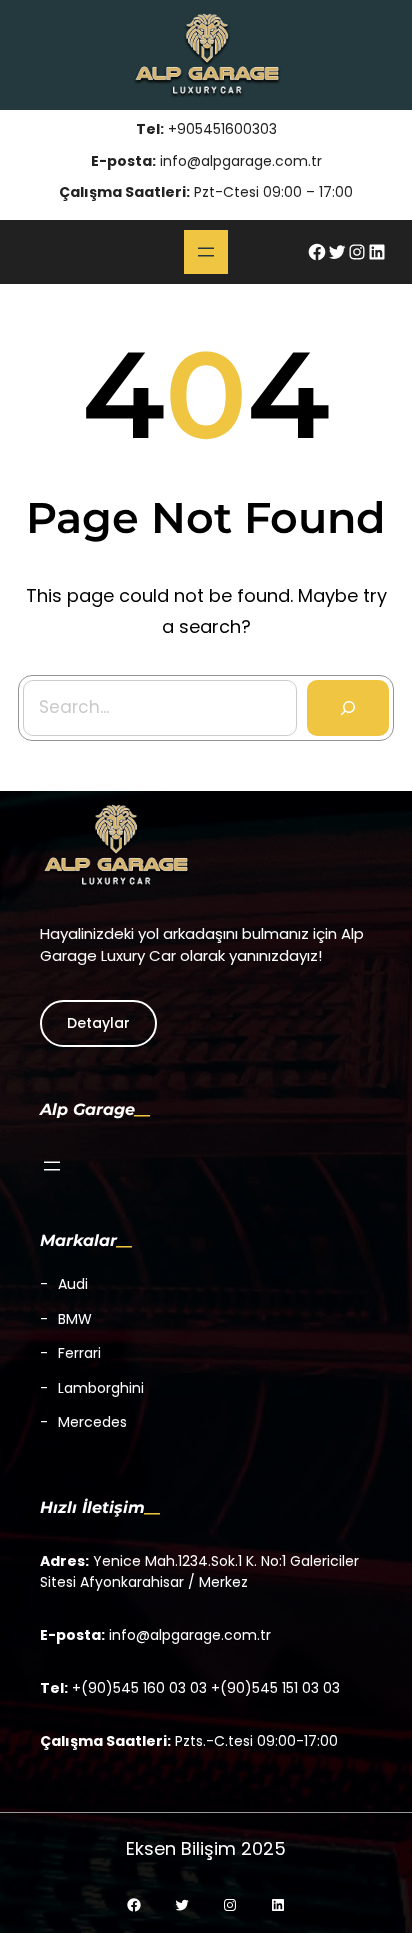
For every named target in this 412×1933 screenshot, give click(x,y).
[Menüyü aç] (206, 252)
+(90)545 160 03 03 (139, 1688)
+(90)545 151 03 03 (275, 1688)
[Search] (348, 708)
